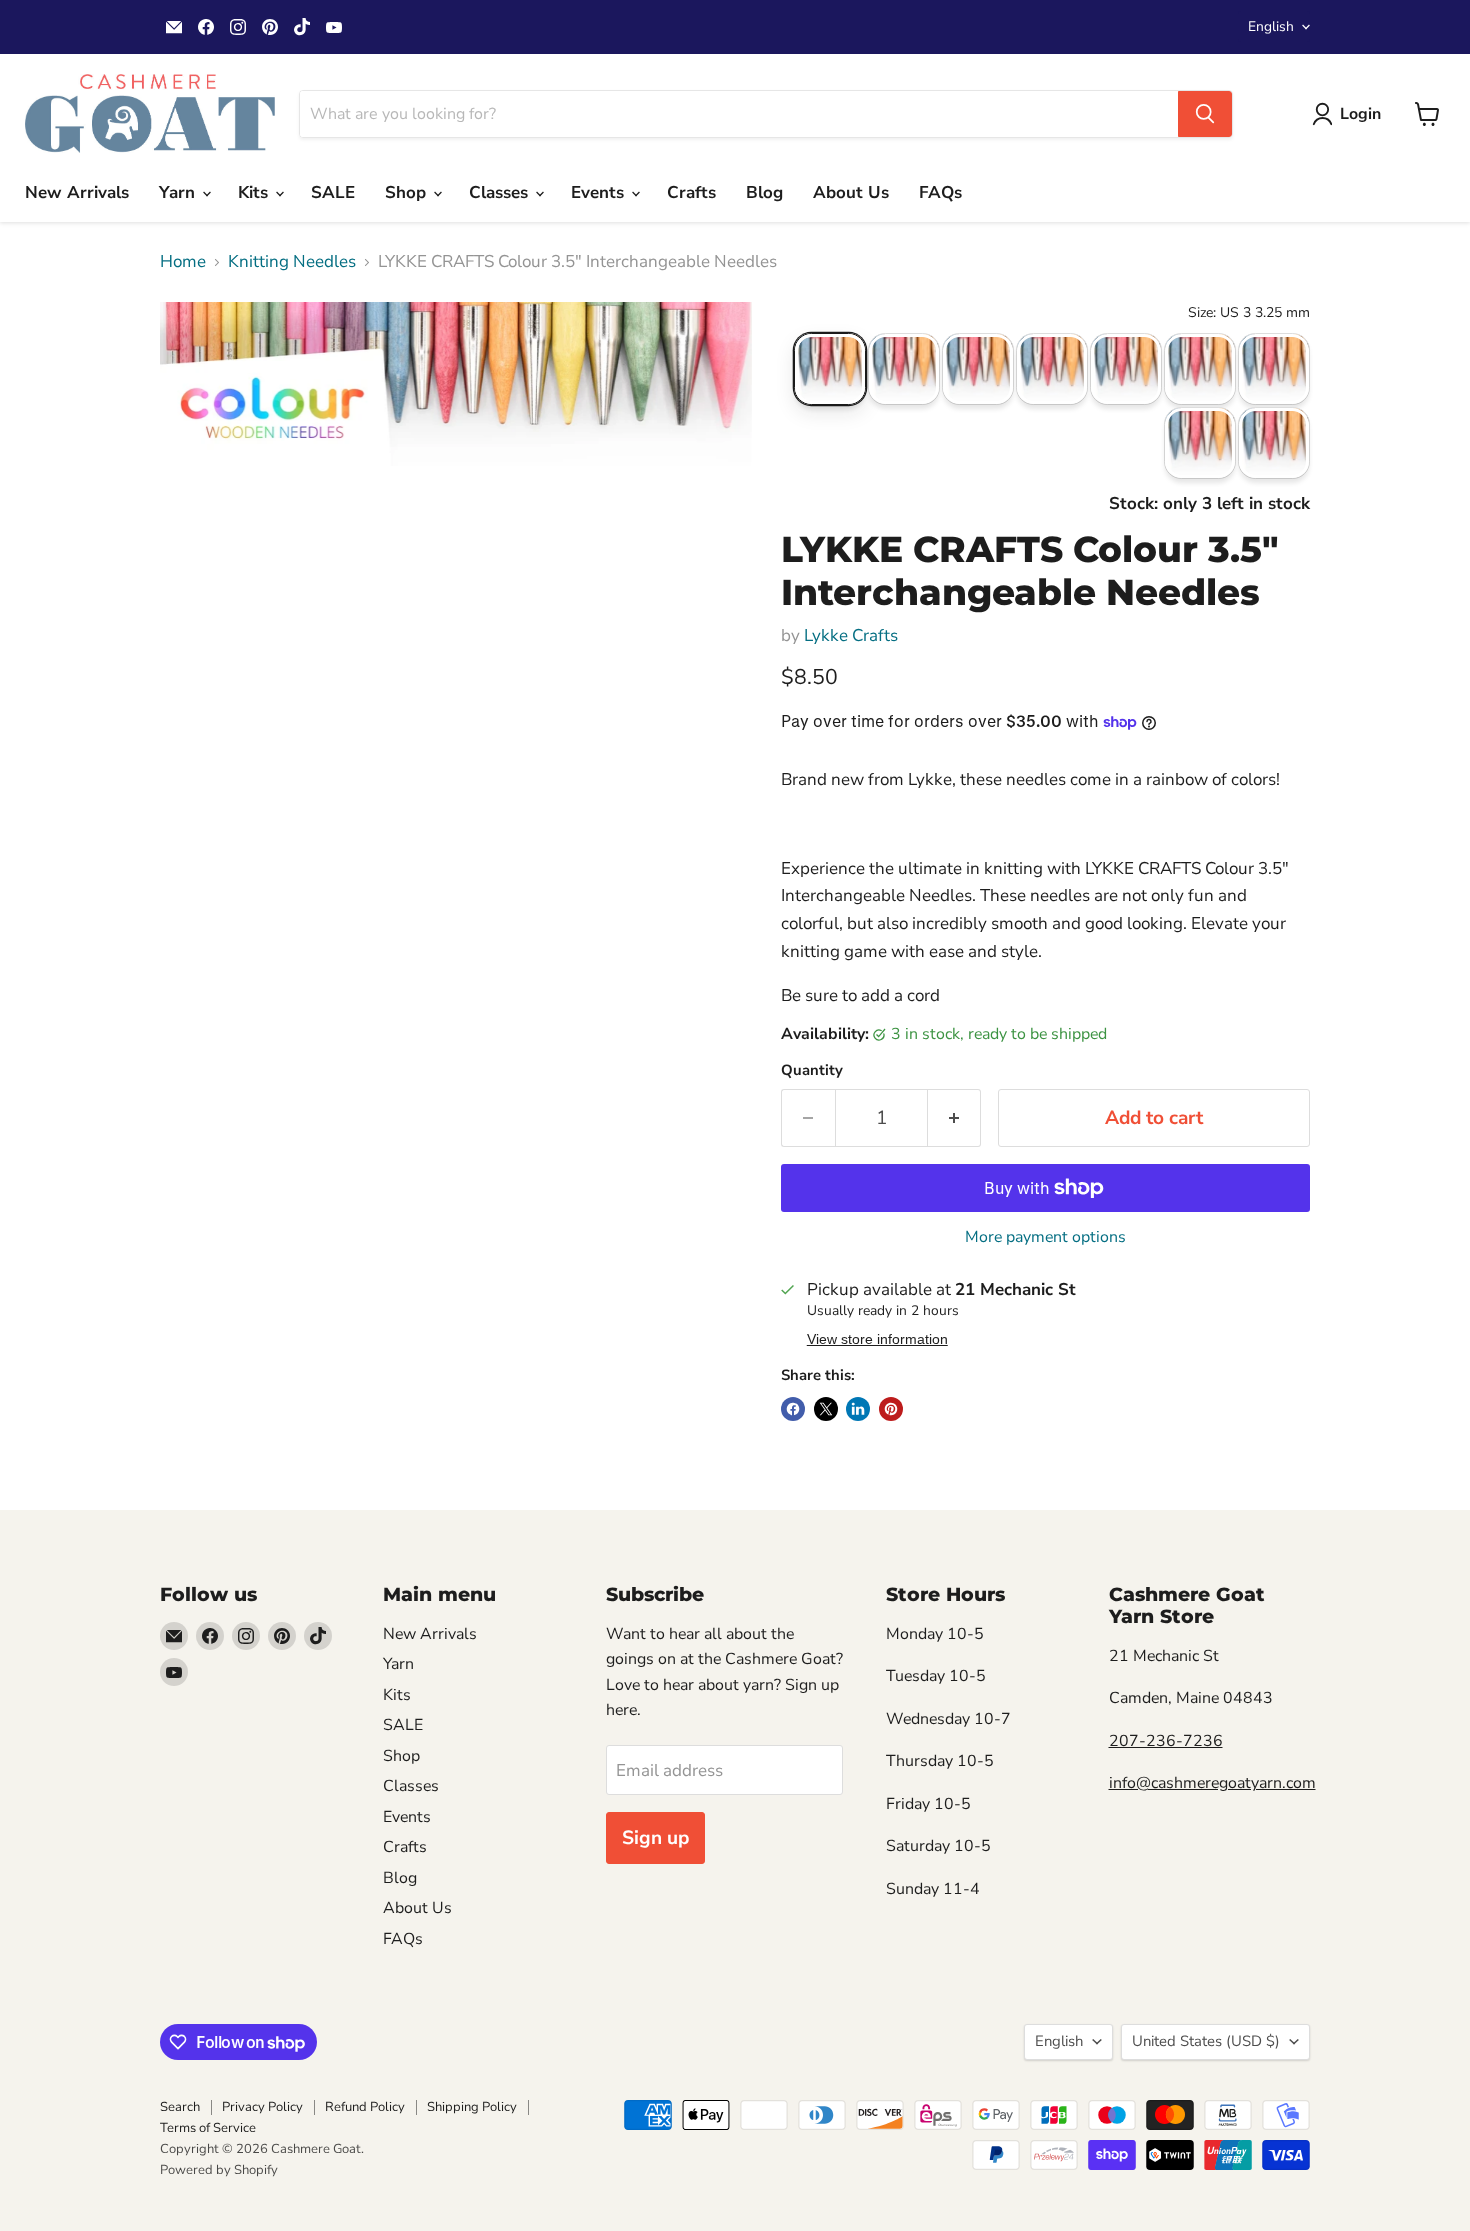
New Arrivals (77, 192)
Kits (255, 192)
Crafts (691, 192)
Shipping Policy (472, 2107)
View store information (877, 1339)
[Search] (1205, 114)
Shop (408, 192)
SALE (333, 192)
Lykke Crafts (851, 635)
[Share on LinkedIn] (858, 1409)
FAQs (940, 192)
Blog (764, 192)
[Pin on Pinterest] (891, 1409)
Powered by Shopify (219, 2170)
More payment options (1045, 1237)
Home (183, 262)
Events (600, 192)
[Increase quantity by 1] (955, 1118)
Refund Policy (365, 2107)
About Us (851, 192)
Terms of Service (208, 2128)
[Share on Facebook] (793, 1409)
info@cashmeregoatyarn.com (1212, 1783)
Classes (501, 192)
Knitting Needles (292, 262)
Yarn (179, 192)
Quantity (812, 1070)
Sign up (655, 1838)
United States (1206, 2041)
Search (180, 2107)
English (1271, 26)
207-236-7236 (1166, 1741)
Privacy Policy (262, 2107)
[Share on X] (826, 1409)
